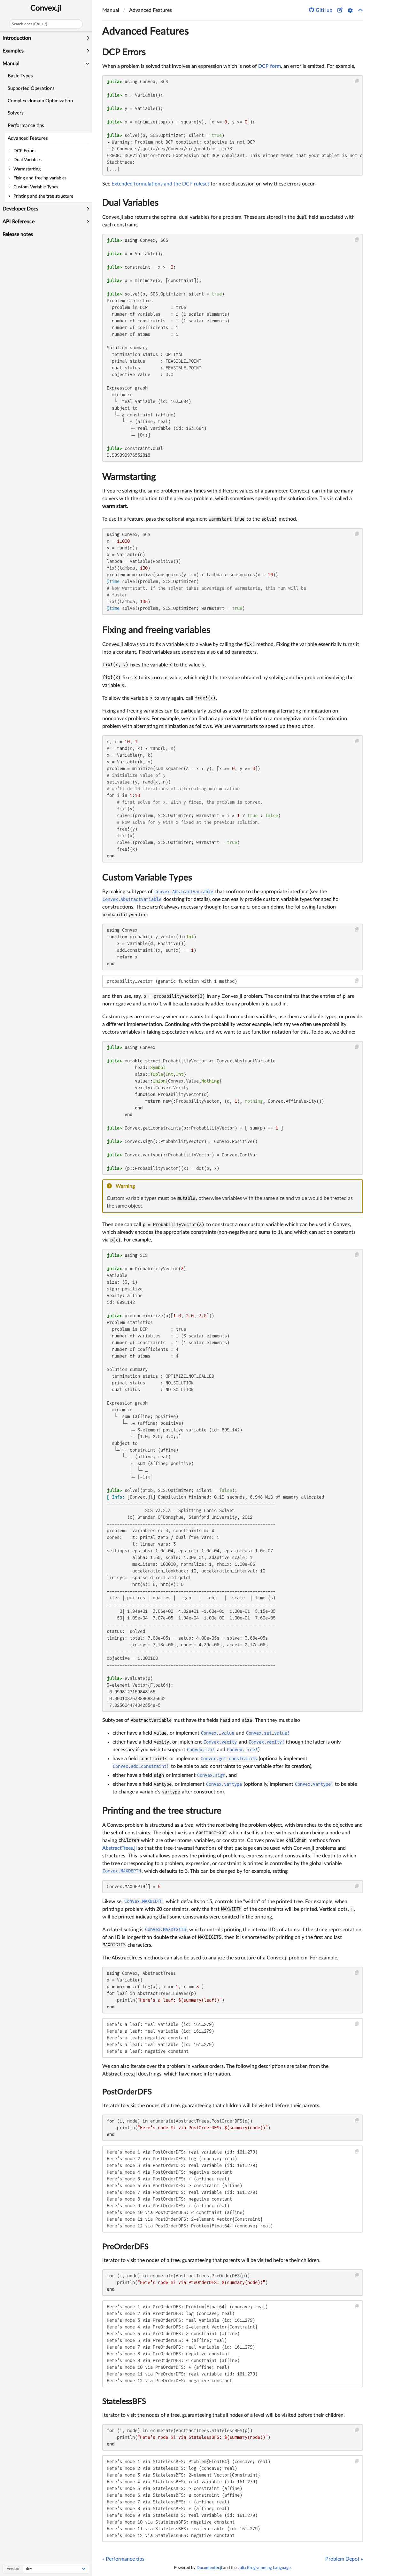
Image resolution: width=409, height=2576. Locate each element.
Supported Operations (31, 88)
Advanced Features (28, 138)
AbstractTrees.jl (120, 1848)
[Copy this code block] (357, 81)
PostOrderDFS (127, 2092)
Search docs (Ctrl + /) (29, 24)
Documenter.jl (209, 2568)
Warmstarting (129, 477)
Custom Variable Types (147, 878)
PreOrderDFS (125, 2247)
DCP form (270, 66)
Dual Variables (130, 203)
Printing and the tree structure (162, 1811)
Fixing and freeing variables (156, 630)
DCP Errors (124, 52)
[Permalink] (139, 1186)
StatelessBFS (124, 2402)
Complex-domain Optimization (40, 101)
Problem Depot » (344, 2559)
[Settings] (350, 10)
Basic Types (20, 76)
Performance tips (26, 126)
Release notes (18, 234)
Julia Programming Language (264, 2568)
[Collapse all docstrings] (360, 10)
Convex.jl (46, 8)
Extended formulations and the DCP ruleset (160, 184)
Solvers (16, 113)
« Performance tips (123, 2559)
